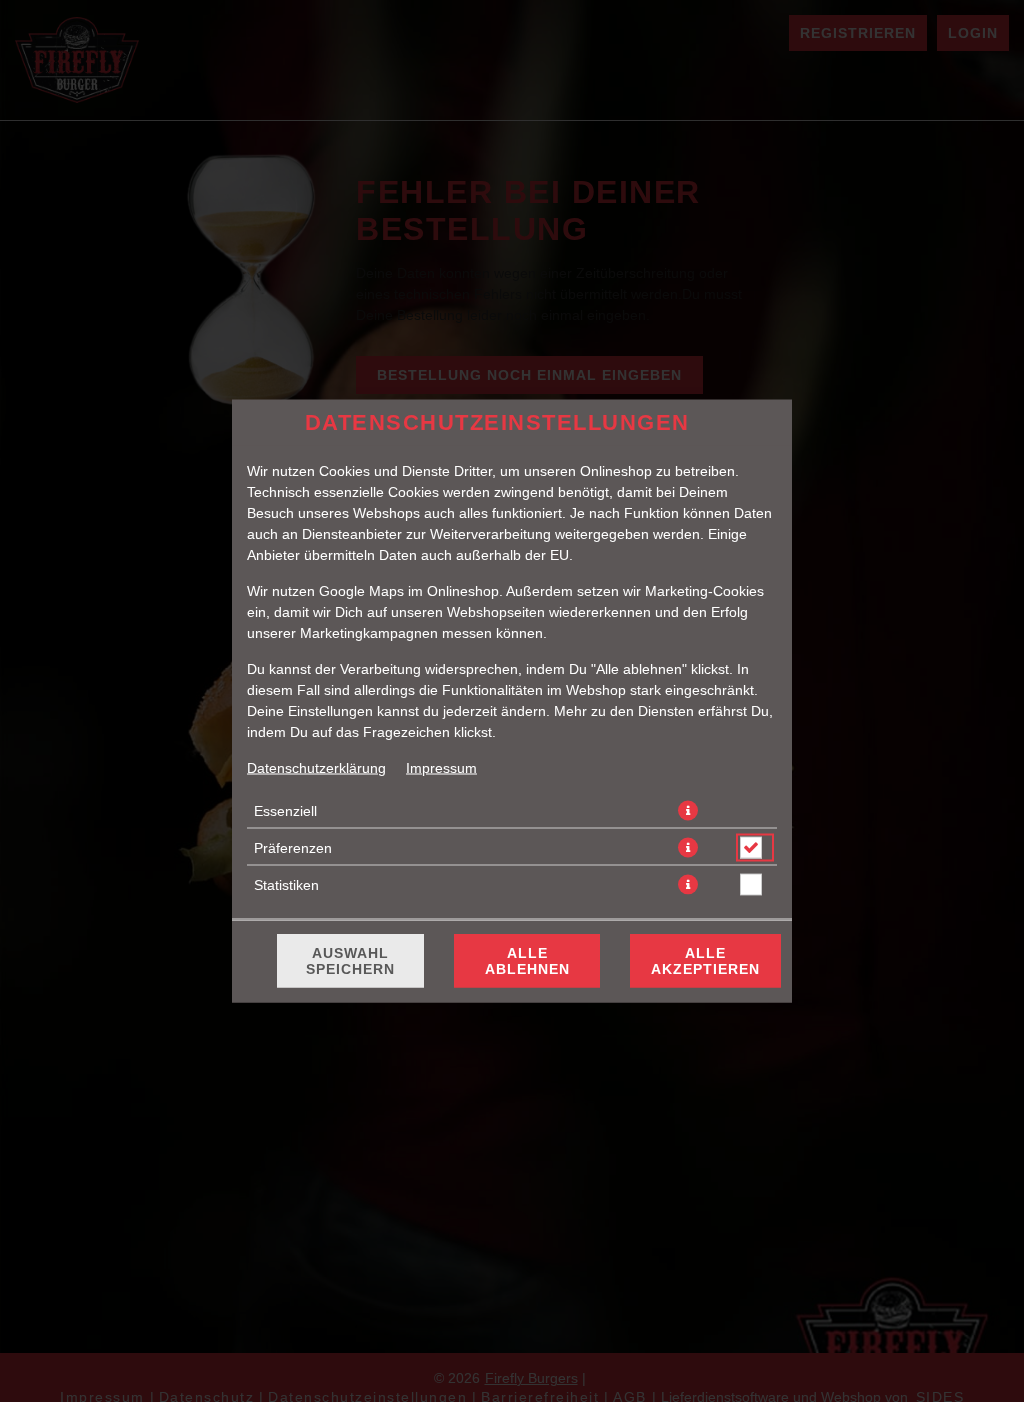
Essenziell (285, 811)
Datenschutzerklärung (316, 768)
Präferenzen (293, 848)
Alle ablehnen (527, 961)
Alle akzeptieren (705, 961)
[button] (688, 811)
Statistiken (286, 885)
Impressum (441, 768)
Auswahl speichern (350, 961)
